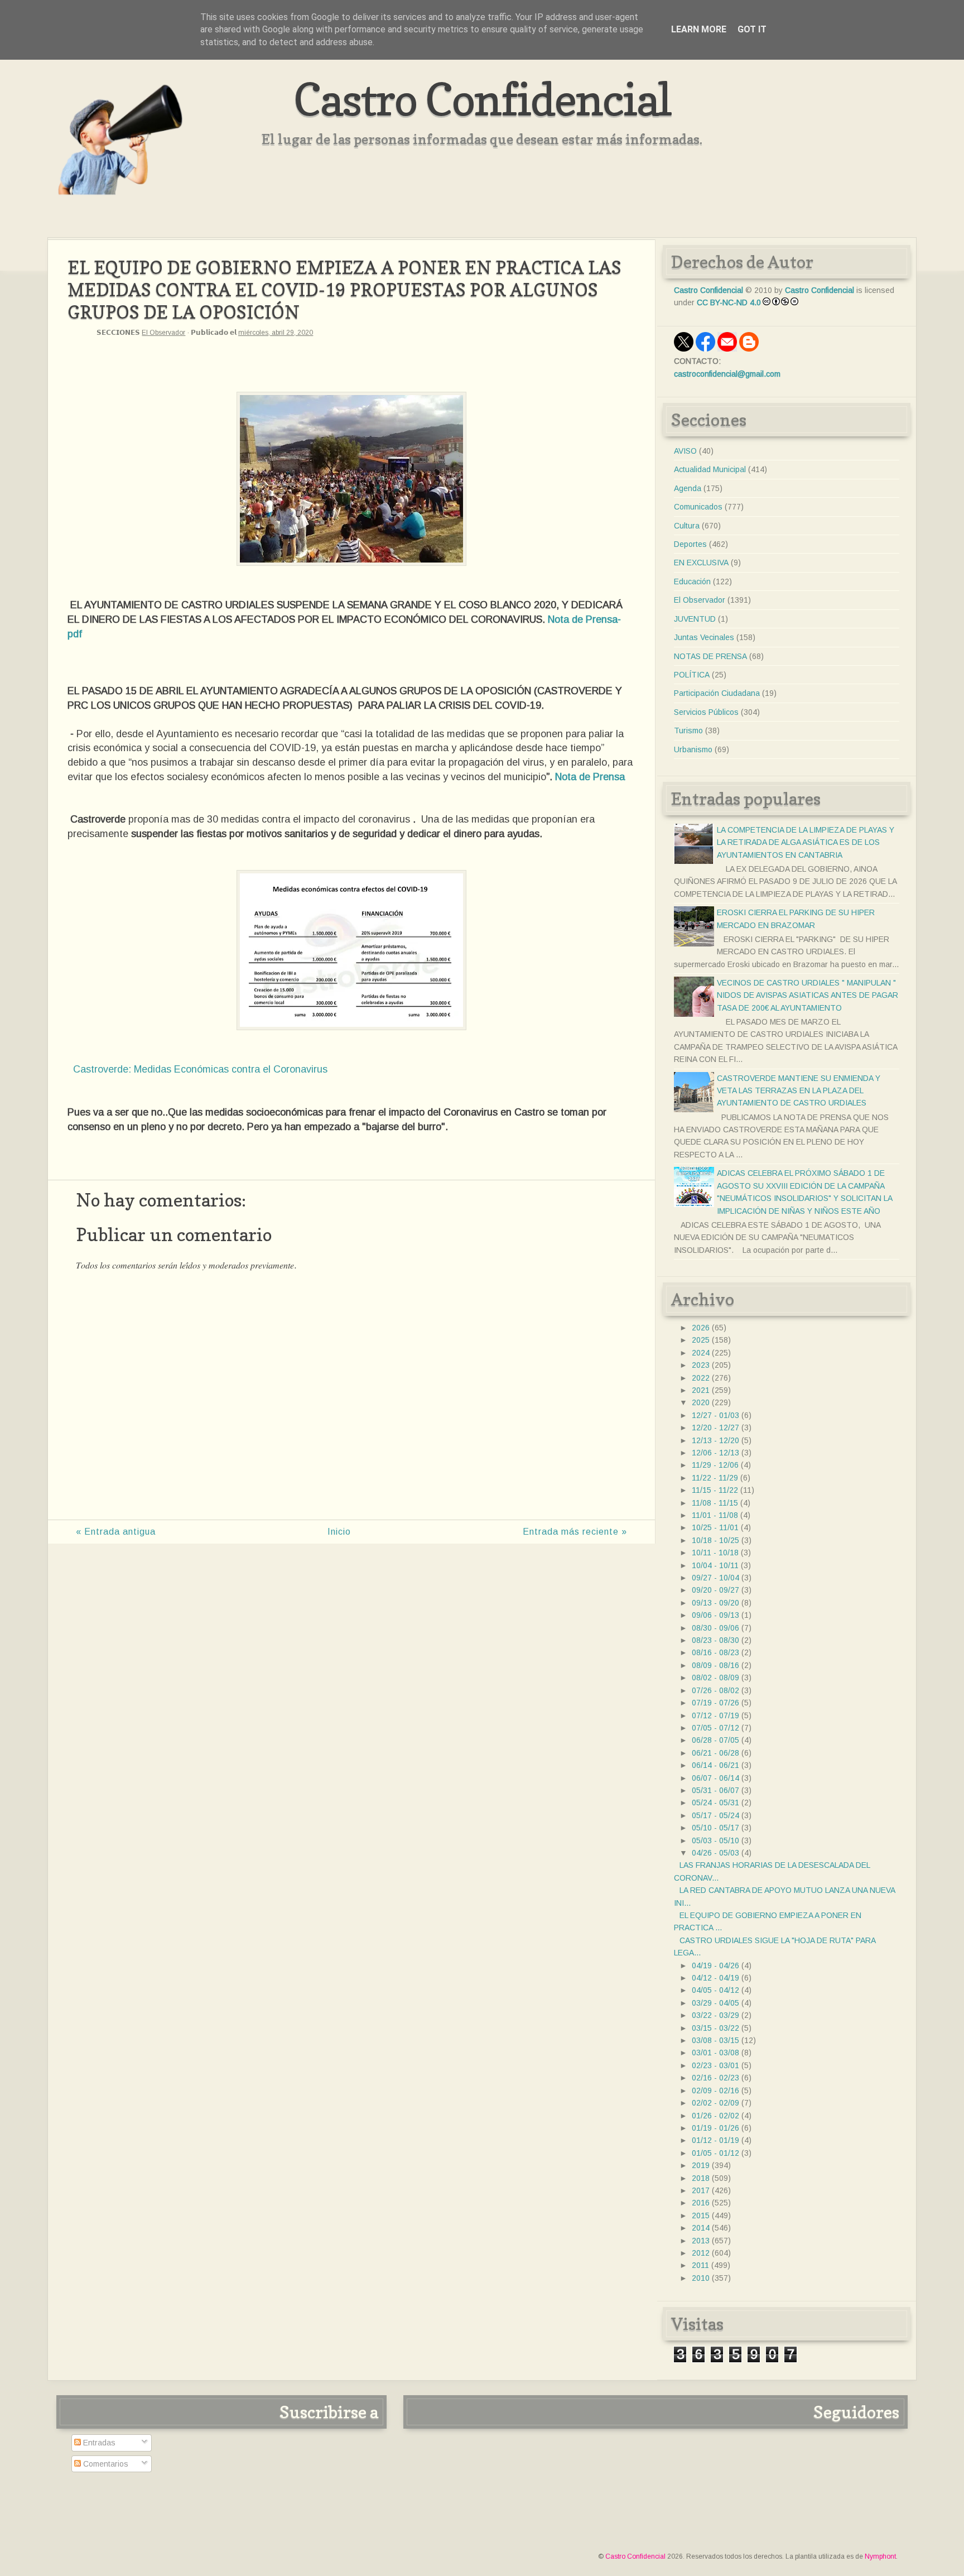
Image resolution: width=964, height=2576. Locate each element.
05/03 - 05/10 (715, 1840)
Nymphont (880, 2556)
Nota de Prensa (589, 777)
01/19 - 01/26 (715, 2128)
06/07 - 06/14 (715, 1778)
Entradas (98, 2443)
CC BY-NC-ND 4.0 (729, 302)
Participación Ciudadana (717, 693)
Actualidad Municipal (710, 469)
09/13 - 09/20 (715, 1603)
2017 (701, 2190)
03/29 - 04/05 (715, 2003)
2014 (701, 2228)
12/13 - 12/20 (715, 1440)
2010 (701, 2278)
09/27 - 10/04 (715, 1578)
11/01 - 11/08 (715, 1515)
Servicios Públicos (706, 712)
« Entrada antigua (116, 1532)
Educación (692, 581)
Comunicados (698, 507)
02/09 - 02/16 (715, 2090)
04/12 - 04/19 (715, 1978)
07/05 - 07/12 (715, 1728)
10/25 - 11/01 (715, 1527)
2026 (701, 1328)
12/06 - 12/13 (715, 1453)
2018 (701, 2178)
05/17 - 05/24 (715, 1815)
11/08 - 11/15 (715, 1503)
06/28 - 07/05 (715, 1740)
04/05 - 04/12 (715, 1990)
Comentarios (105, 2464)
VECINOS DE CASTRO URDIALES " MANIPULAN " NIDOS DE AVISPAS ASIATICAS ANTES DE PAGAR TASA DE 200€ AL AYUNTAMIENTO (808, 995)
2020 (701, 1402)
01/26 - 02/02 (715, 2116)
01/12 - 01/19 (715, 2140)
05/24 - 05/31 (715, 1803)
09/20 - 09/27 (715, 1590)
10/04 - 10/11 (715, 1565)
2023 (701, 1365)
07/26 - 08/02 (715, 1690)
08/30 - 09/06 (715, 1628)
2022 (701, 1378)
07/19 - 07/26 (715, 1703)
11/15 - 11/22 (715, 1490)
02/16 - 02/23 (715, 2078)
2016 (701, 2203)
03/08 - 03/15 (715, 2040)
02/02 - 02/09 (715, 2103)
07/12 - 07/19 (715, 1715)
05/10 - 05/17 (715, 1828)
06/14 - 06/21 (715, 1765)
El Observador (163, 333)
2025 (701, 1340)
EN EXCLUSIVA (701, 563)
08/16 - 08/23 (715, 1652)
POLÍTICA (692, 675)
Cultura (687, 526)
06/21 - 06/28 (715, 1753)
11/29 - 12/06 (715, 1465)
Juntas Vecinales (704, 637)
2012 (701, 2253)
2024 (701, 1353)
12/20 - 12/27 (715, 1428)
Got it (752, 29)
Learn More (699, 29)
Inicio (339, 1532)
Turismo (688, 730)
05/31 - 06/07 (715, 1790)
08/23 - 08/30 (715, 1640)
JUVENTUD (695, 619)
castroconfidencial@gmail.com (727, 374)
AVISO (685, 451)
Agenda (688, 488)
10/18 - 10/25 (715, 1540)
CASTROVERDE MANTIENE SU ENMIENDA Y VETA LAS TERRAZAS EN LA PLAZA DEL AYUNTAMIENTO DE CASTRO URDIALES (799, 1091)
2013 (701, 2241)
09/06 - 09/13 (715, 1615)
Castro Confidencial (482, 99)
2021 (701, 1390)
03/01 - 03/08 (715, 2053)
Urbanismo (693, 749)
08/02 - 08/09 (715, 1678)
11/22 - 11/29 (715, 1478)
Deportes (690, 544)
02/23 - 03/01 (715, 2065)
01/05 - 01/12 (715, 2153)
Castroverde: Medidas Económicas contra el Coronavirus (200, 1069)
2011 (700, 2265)
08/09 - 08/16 (715, 1665)
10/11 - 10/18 (715, 1553)
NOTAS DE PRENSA (710, 656)
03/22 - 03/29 (715, 2015)
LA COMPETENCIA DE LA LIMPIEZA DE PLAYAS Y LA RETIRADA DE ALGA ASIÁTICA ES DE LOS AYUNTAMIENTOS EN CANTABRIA (806, 842)
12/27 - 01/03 (715, 1415)
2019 (701, 2165)
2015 (701, 2215)
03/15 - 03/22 (715, 2028)
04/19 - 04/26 (715, 1965)
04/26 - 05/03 (715, 1853)
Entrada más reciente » (575, 1532)
